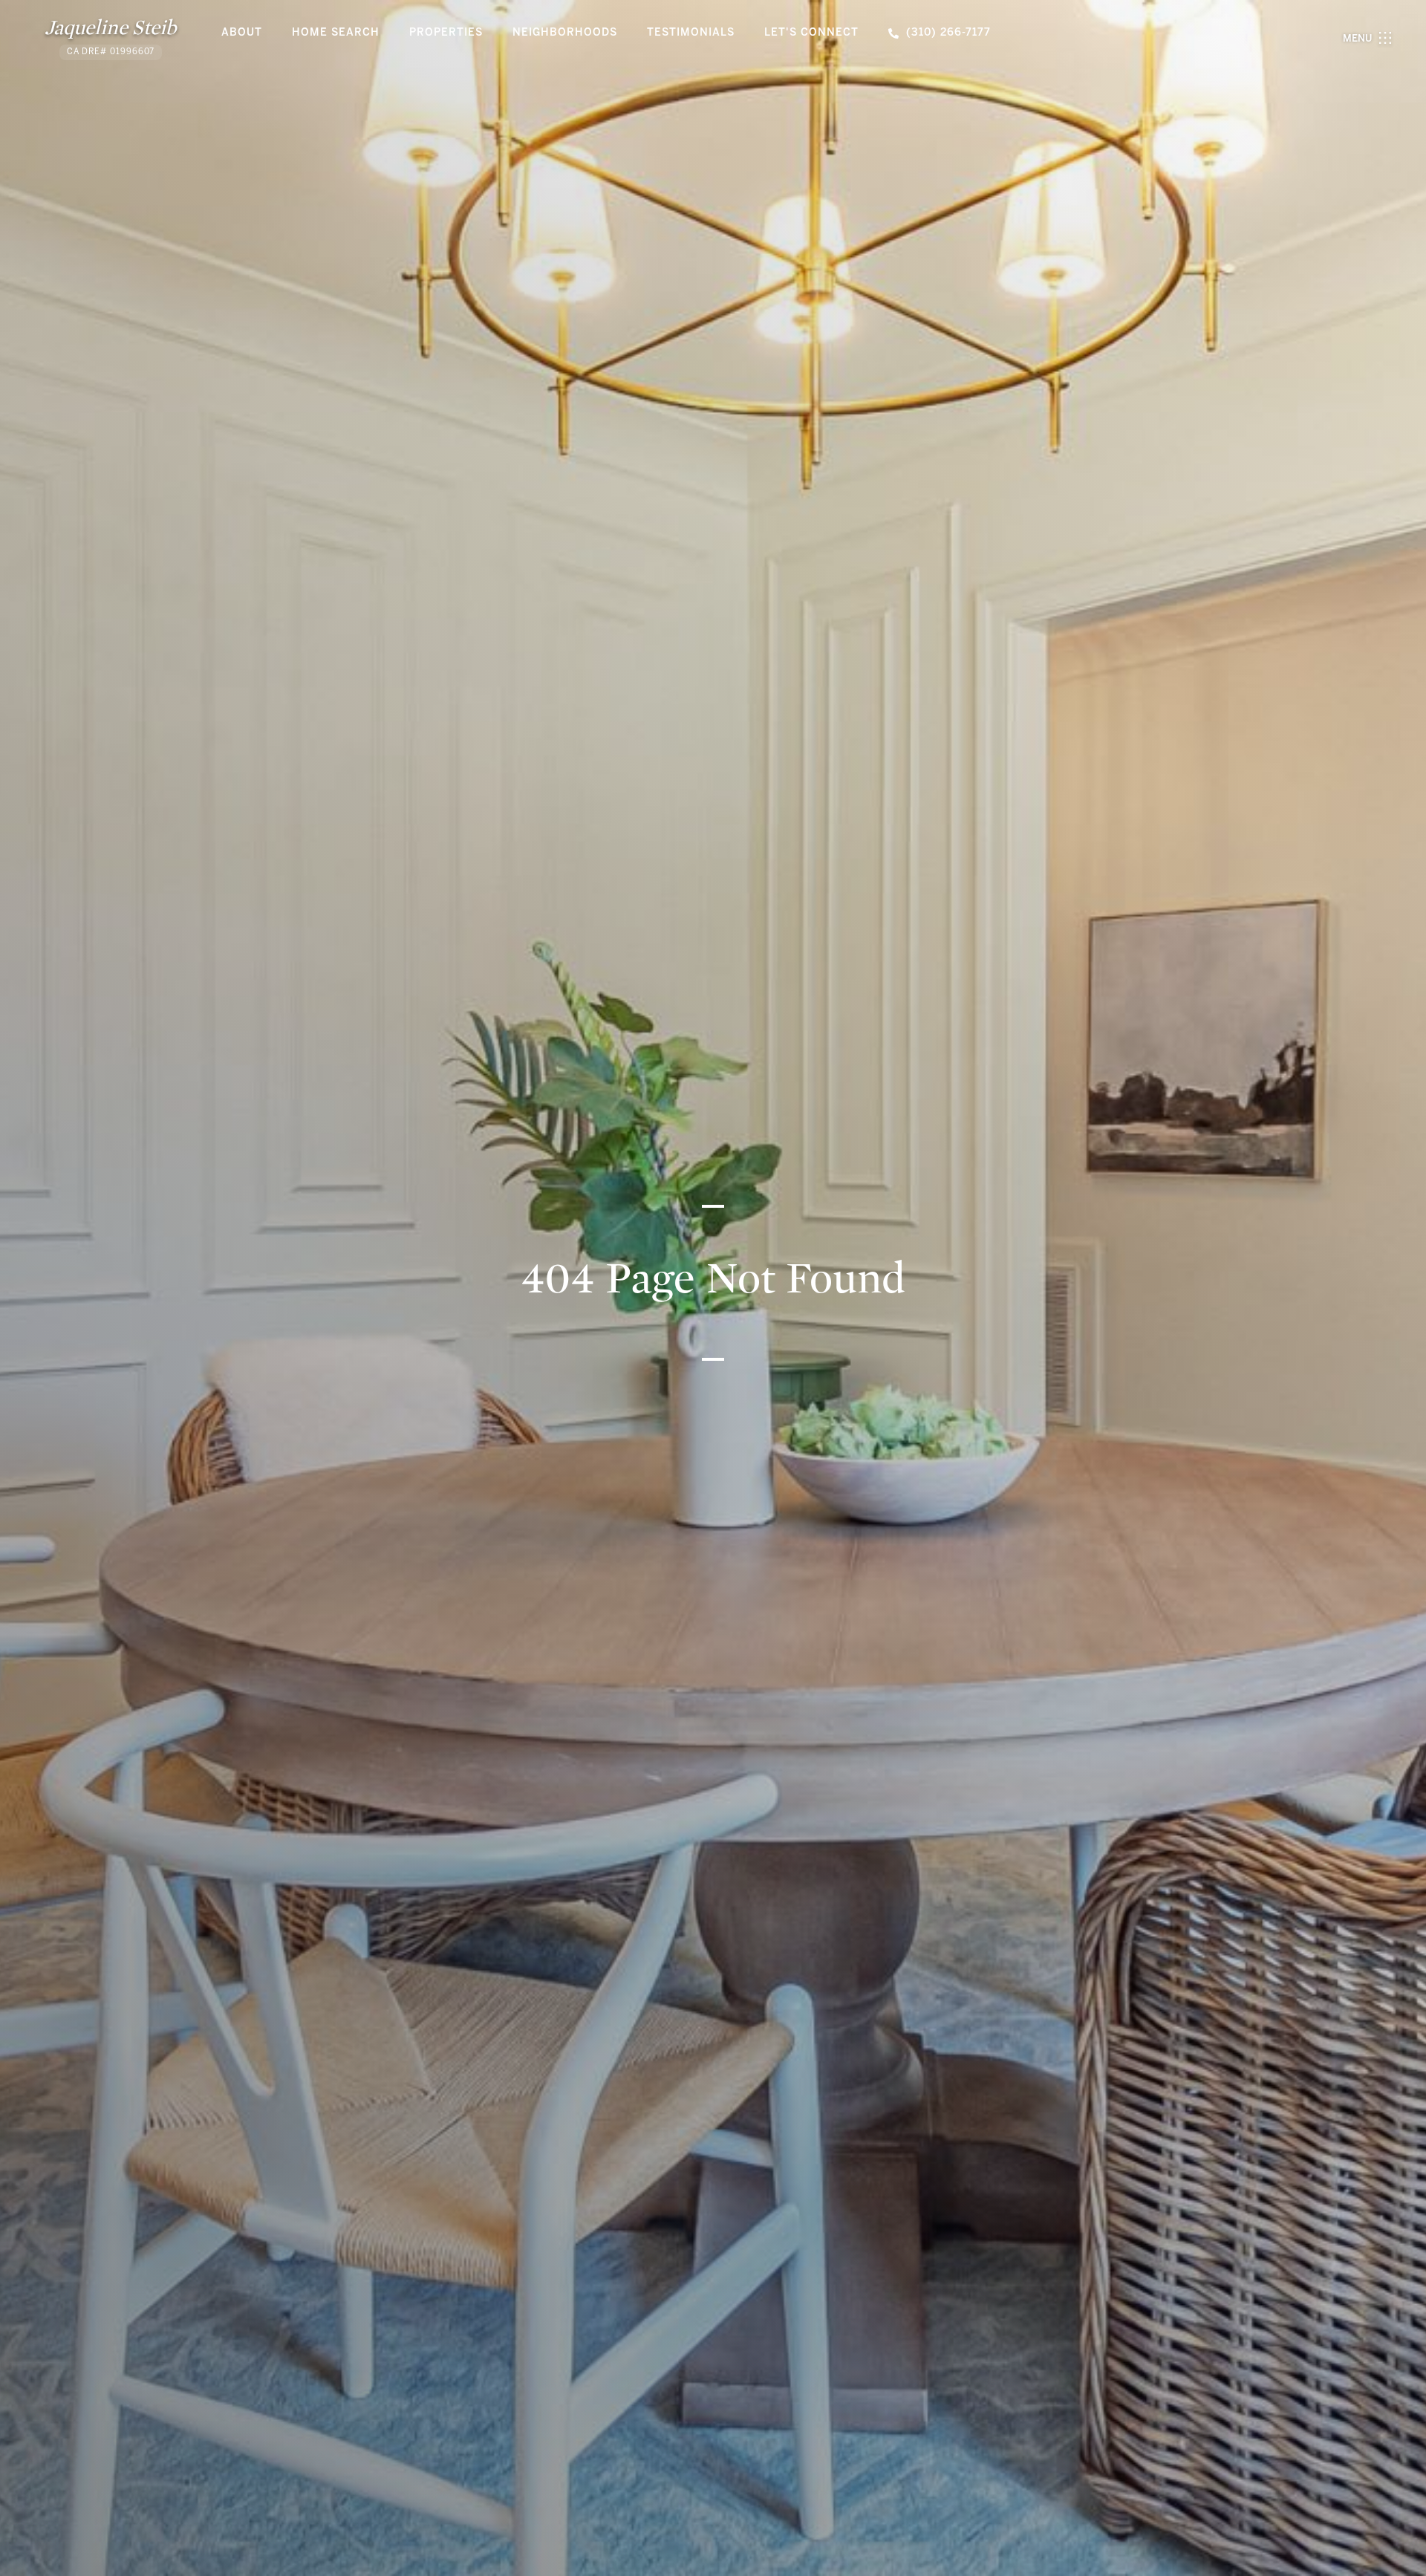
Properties (446, 33)
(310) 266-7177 (948, 33)
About (242, 33)
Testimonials (691, 33)
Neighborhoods (565, 33)
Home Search (336, 33)
